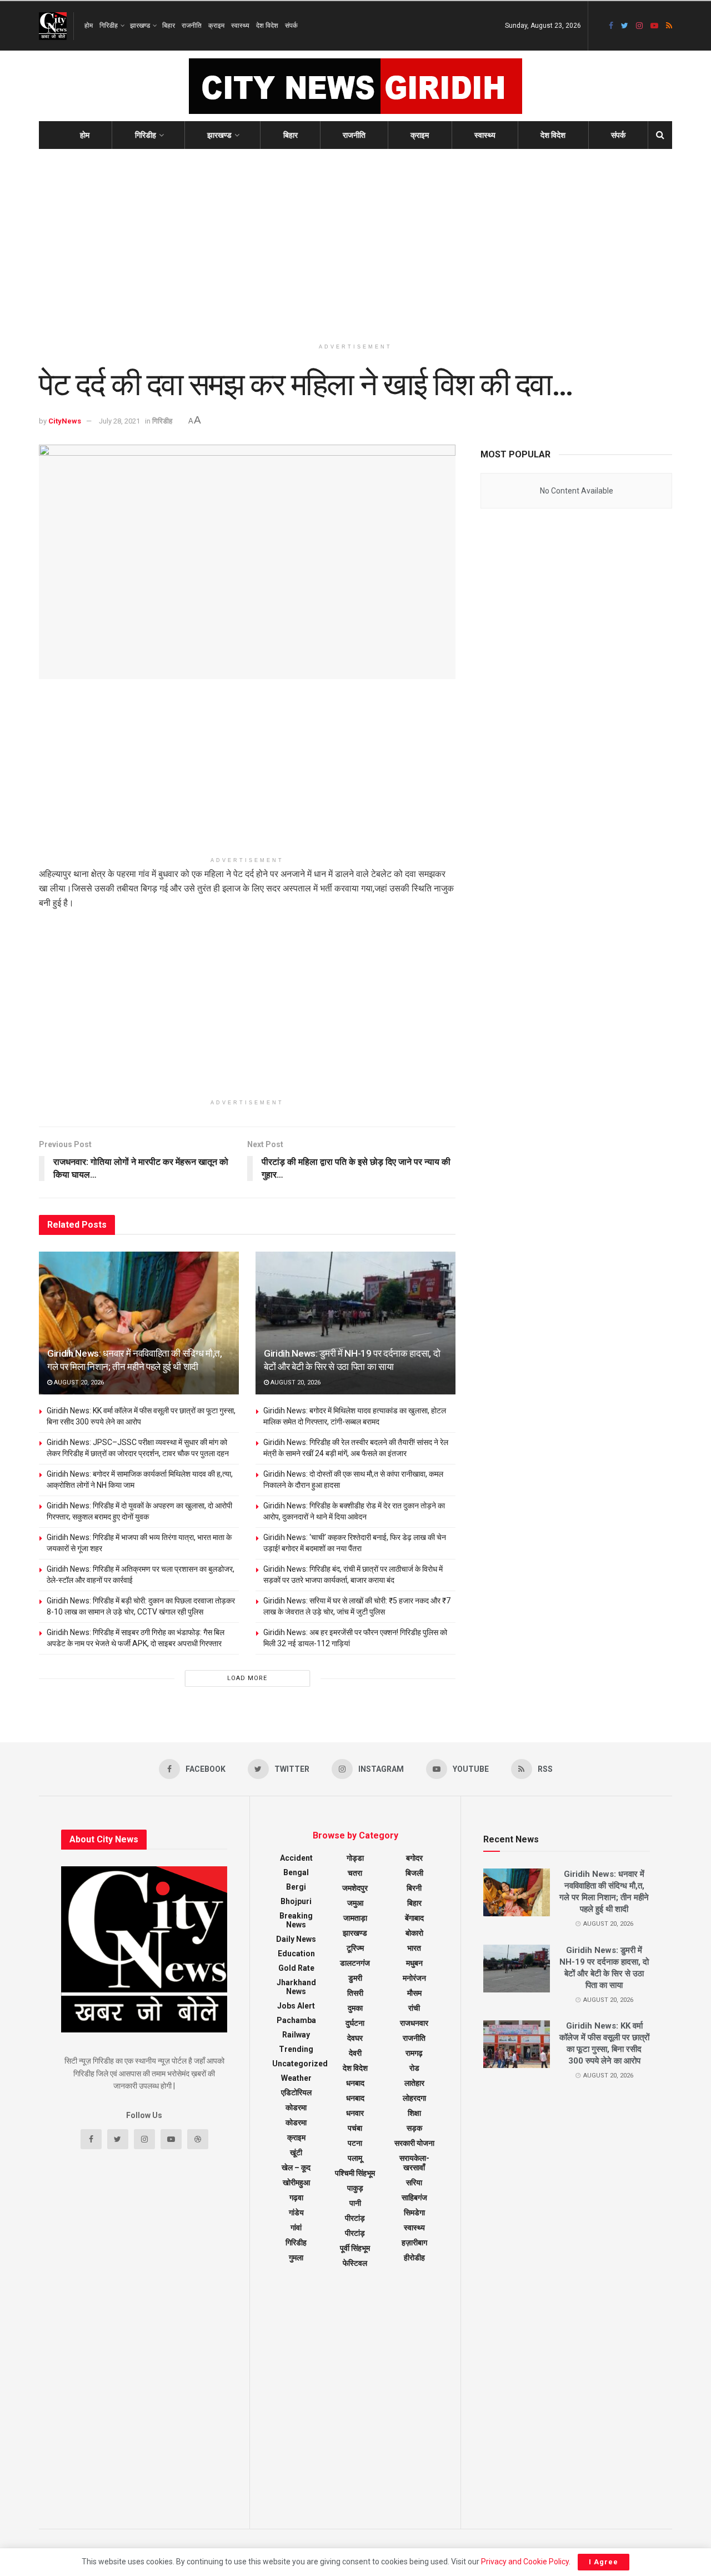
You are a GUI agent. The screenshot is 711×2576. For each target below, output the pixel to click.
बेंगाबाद (414, 1918)
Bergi (296, 1887)
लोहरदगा (414, 2098)
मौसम (414, 1993)
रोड (414, 2068)
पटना (355, 2143)
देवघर (355, 2038)
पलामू (355, 2158)
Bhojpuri (296, 1901)
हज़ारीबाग (414, 2243)
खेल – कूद (296, 2168)
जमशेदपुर (355, 1888)
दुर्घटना (355, 2023)
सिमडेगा (414, 2213)
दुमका (355, 2008)
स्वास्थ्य (240, 26)
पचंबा (355, 2128)
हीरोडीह (414, 2258)
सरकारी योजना (414, 2143)
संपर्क (291, 26)
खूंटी (296, 2153)
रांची (414, 2008)
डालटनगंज (355, 1963)
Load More (247, 1678)
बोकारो (414, 1933)
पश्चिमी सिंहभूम (355, 2173)
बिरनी (414, 1888)
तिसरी (355, 1993)
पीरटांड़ (355, 2233)
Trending (296, 2049)
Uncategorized (300, 2064)
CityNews (65, 421)
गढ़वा (296, 2198)
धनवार (355, 2113)
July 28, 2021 (119, 421)
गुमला (296, 2258)
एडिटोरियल (296, 2092)
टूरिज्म (355, 1948)
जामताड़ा (355, 1918)
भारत (414, 1948)
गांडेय (296, 2213)
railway (296, 2035)
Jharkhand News (296, 1987)
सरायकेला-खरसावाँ (414, 2163)
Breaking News (296, 1920)
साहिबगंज (414, 2198)
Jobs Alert (296, 2006)
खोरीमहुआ (296, 2183)
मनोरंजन (414, 1978)
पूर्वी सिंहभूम (355, 2248)
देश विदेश (267, 26)
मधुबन (414, 1963)
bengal (296, 1872)
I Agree (604, 2562)
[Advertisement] (355, 243)
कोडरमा (296, 2107)
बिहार (169, 26)
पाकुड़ (355, 2188)
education (296, 1954)
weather (296, 2078)
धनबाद (355, 2083)
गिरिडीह (109, 26)
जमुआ (355, 1903)
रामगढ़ (414, 2053)
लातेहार (414, 2083)
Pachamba (296, 2020)
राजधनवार (414, 2023)
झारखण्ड (140, 26)
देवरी (355, 2053)
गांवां (296, 2228)
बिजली (414, 1873)
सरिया (414, 2183)
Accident (296, 1858)
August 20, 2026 (78, 1382)
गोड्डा (355, 1858)
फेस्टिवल (355, 2263)
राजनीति (192, 26)
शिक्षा (414, 2113)
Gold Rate (296, 1968)
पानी (355, 2203)
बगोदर (414, 1858)
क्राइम (216, 26)
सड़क (414, 2128)
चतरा (355, 1873)
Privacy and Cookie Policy (525, 2562)
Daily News (296, 1939)
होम (89, 26)
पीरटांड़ (355, 2218)
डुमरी (355, 1978)
